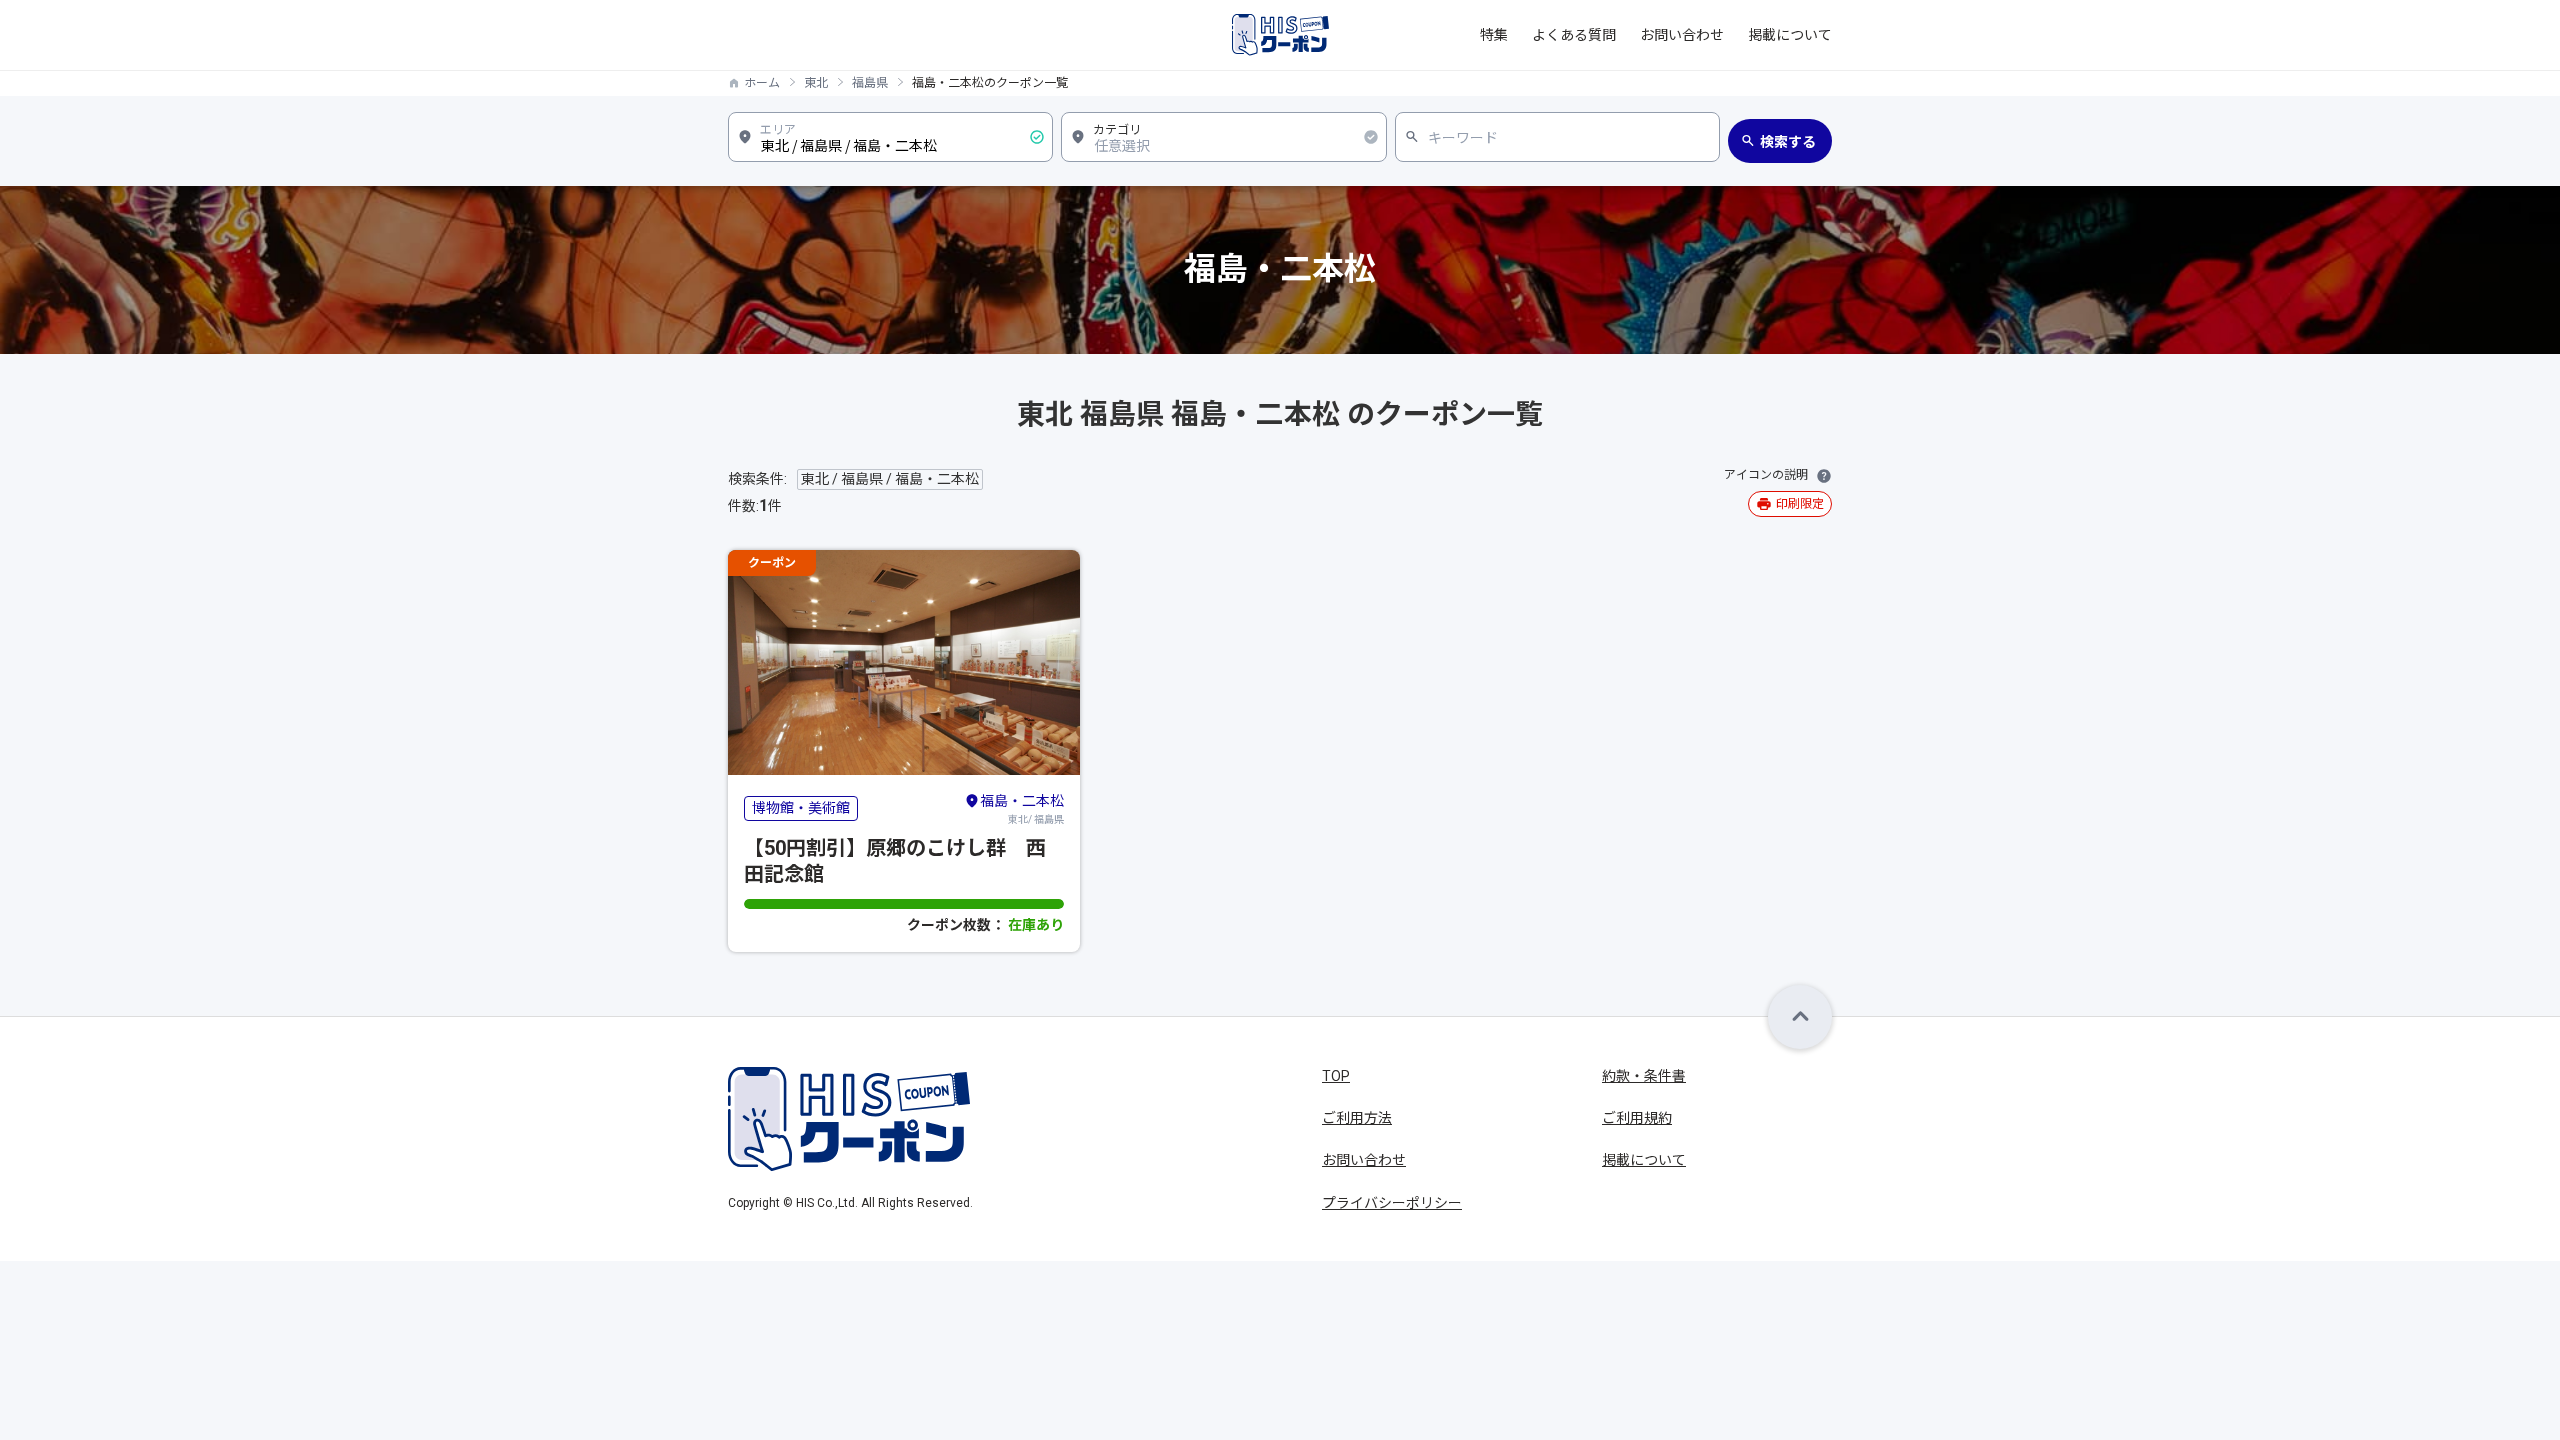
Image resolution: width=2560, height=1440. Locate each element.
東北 (816, 83)
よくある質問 (1574, 35)
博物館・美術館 (801, 808)
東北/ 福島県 (1022, 809)
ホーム (762, 83)
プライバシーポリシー (1392, 1203)
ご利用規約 (1637, 1118)
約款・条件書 (1644, 1076)
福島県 (870, 83)
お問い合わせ (1682, 35)
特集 (1494, 35)
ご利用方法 (1357, 1118)
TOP (1336, 1076)
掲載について (1790, 35)
